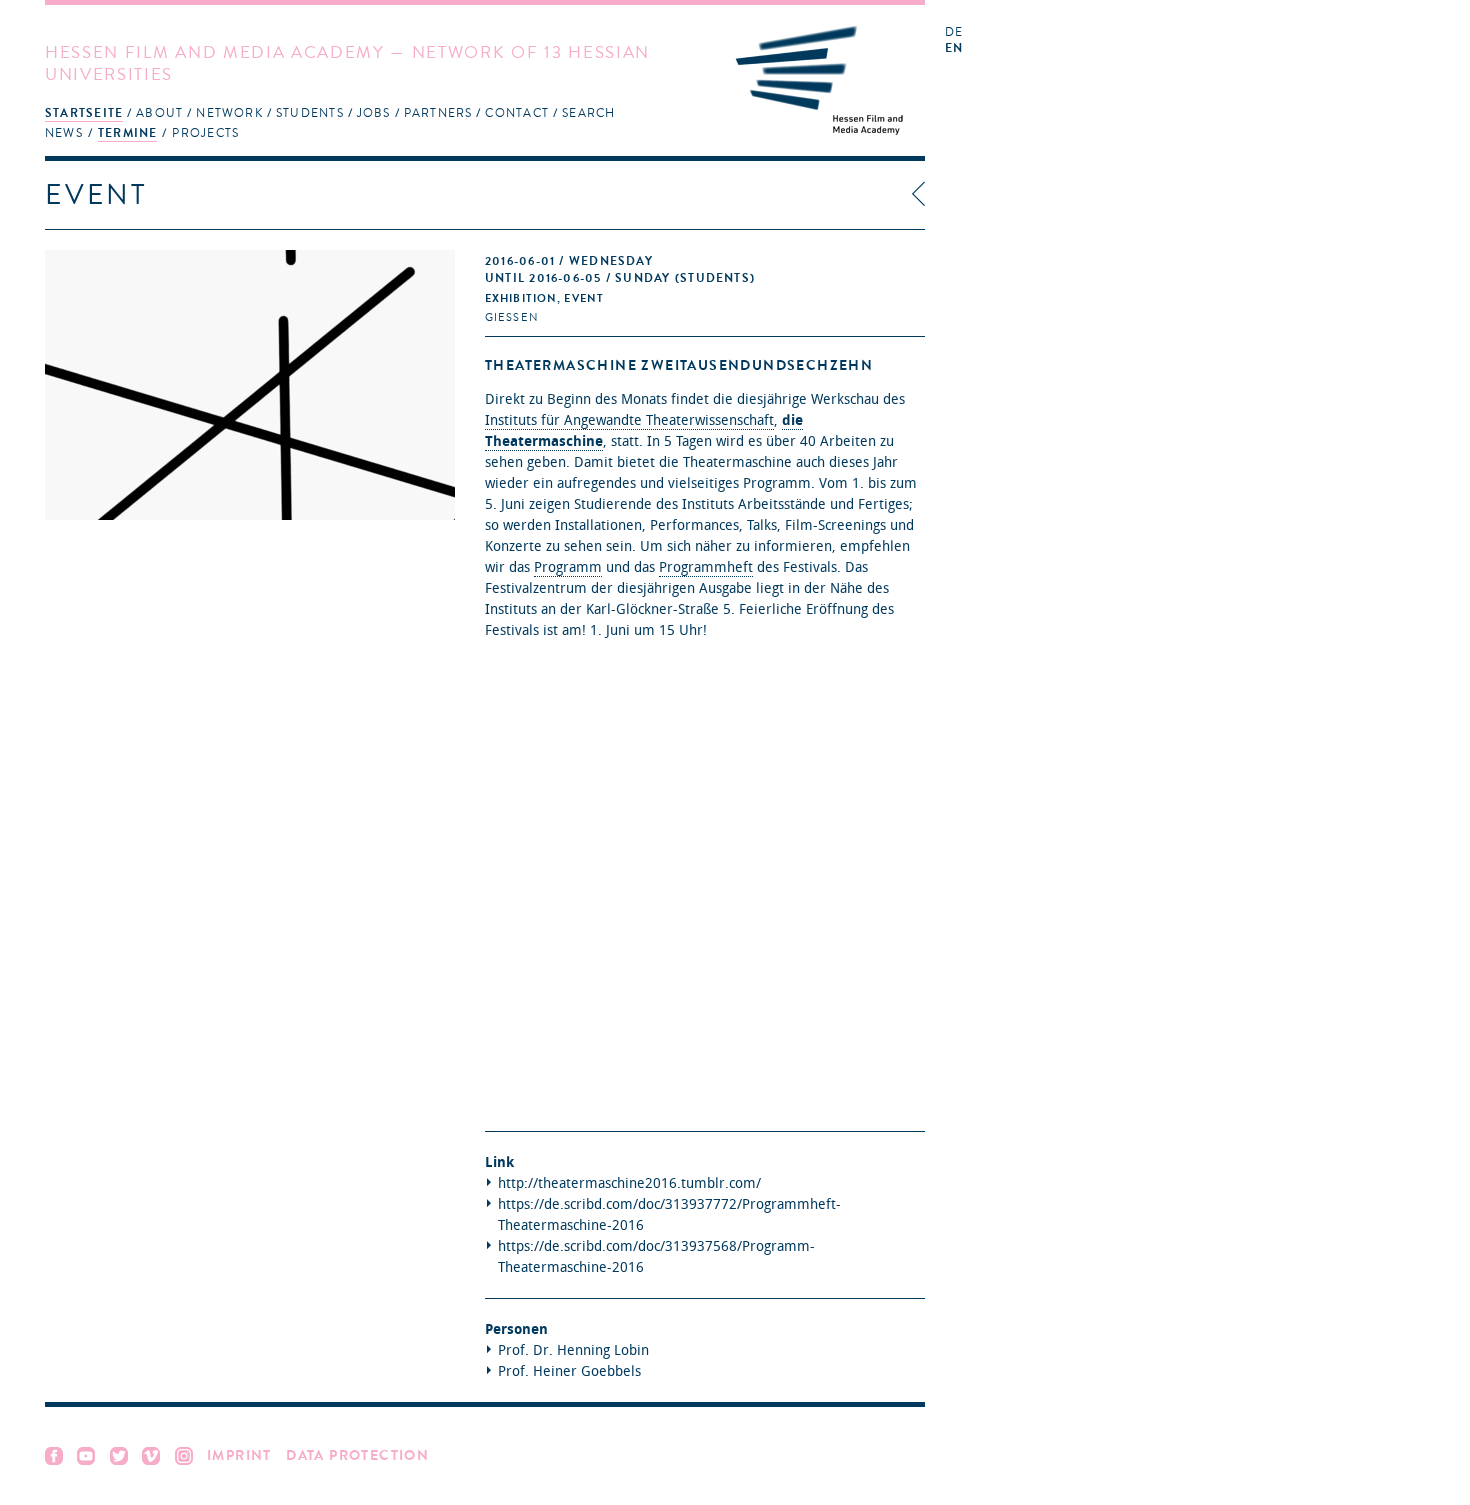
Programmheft (706, 567)
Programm (568, 567)
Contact (517, 113)
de (954, 32)
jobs (374, 113)
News (64, 133)
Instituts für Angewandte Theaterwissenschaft (629, 420)
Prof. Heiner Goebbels (569, 1371)
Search (588, 113)
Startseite (84, 113)
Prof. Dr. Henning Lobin (573, 1350)
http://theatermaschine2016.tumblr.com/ (629, 1183)
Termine (128, 133)
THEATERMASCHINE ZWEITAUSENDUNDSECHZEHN (679, 365)
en (954, 48)
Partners (438, 113)
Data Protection (357, 1455)
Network (229, 113)
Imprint (239, 1455)
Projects (205, 133)
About (159, 113)
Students (310, 113)
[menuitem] (84, 112)
